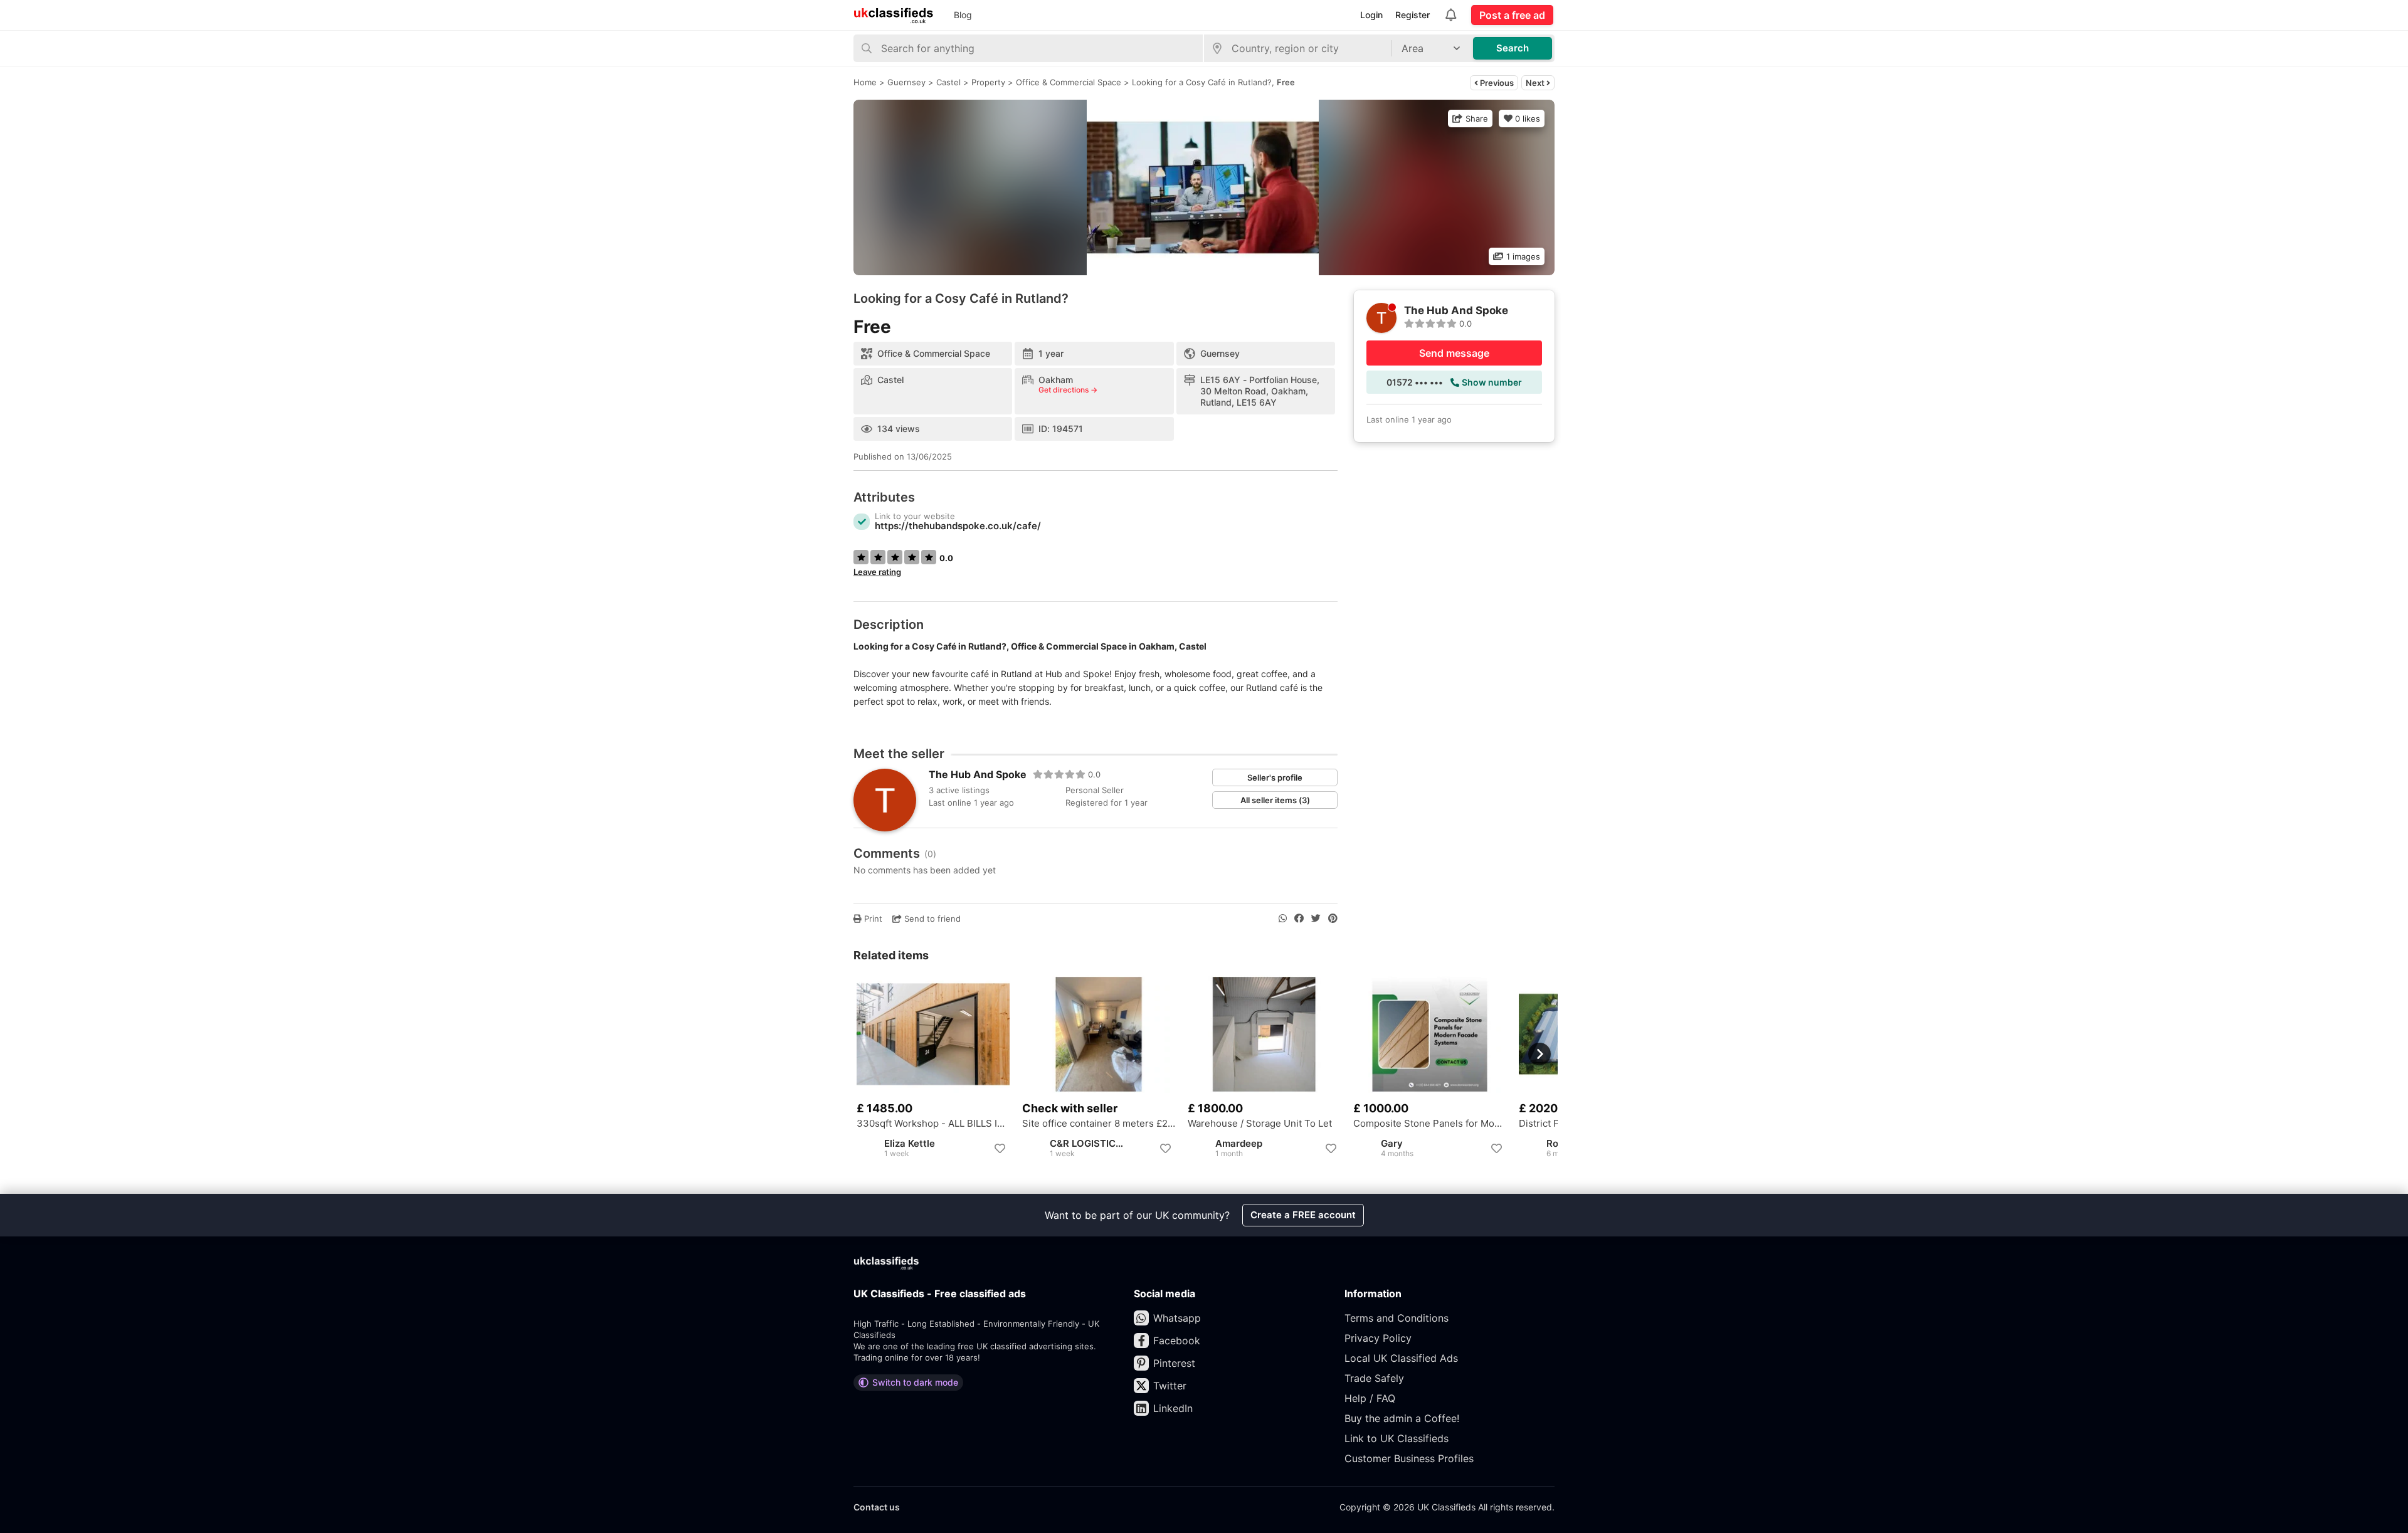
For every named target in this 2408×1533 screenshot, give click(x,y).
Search (1513, 48)
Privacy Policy (1378, 1338)
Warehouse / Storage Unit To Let (1260, 1124)
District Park (1546, 1124)
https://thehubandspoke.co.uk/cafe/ (958, 526)
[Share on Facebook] (1299, 919)
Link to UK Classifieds (1397, 1438)
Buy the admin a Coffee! (1402, 1418)
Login (1371, 15)
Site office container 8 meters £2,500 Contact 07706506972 (1099, 1124)
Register (1413, 15)
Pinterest (1174, 1363)
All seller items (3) (1275, 800)
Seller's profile (1275, 777)
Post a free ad (1512, 15)
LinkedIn (1173, 1408)
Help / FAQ (1370, 1398)
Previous (1496, 83)
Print (872, 919)
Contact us (877, 1507)
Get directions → (1068, 390)
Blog (963, 15)
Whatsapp (1177, 1318)
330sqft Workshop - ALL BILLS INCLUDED (933, 1124)
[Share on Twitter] (1316, 919)
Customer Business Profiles (1409, 1458)
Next (1536, 83)
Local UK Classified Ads (1401, 1358)
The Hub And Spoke (978, 774)
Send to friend (931, 919)
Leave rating (877, 572)
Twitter (1170, 1386)
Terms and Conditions (1397, 1318)
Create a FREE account (1303, 1215)
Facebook (1177, 1341)
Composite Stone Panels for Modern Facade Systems (1430, 1124)
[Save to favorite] (1000, 1149)
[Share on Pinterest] (1333, 919)
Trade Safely (1374, 1378)
